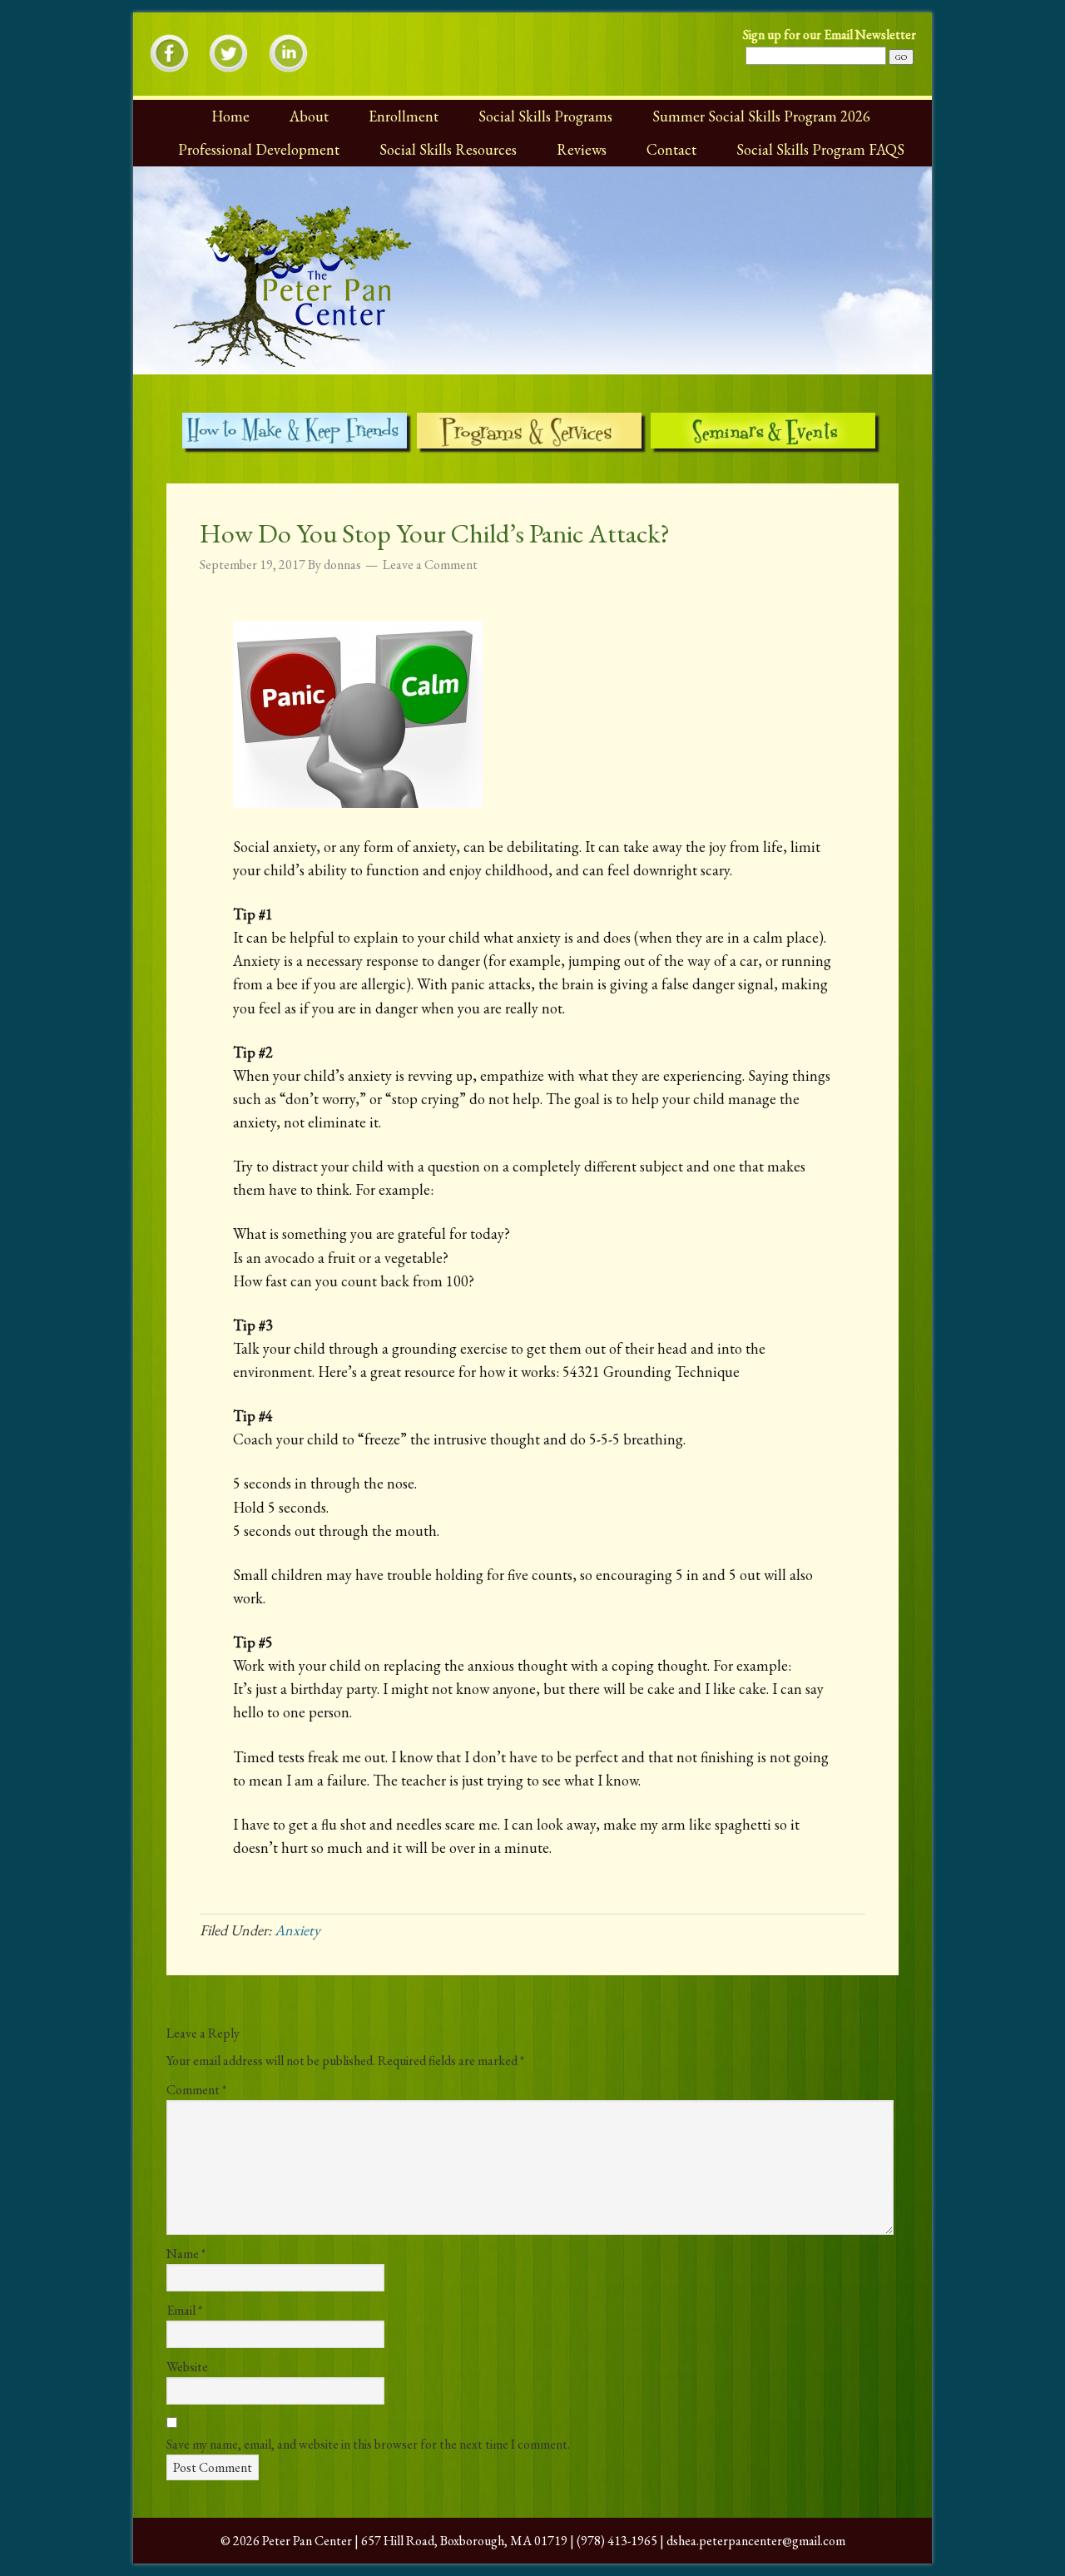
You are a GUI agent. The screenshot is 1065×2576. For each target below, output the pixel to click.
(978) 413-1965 (617, 2541)
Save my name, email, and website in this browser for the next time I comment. (368, 2444)
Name (186, 2254)
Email (184, 2310)
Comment (196, 2090)
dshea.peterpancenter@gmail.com (756, 2541)
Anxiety (297, 1930)
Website (187, 2367)
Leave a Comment (430, 565)
